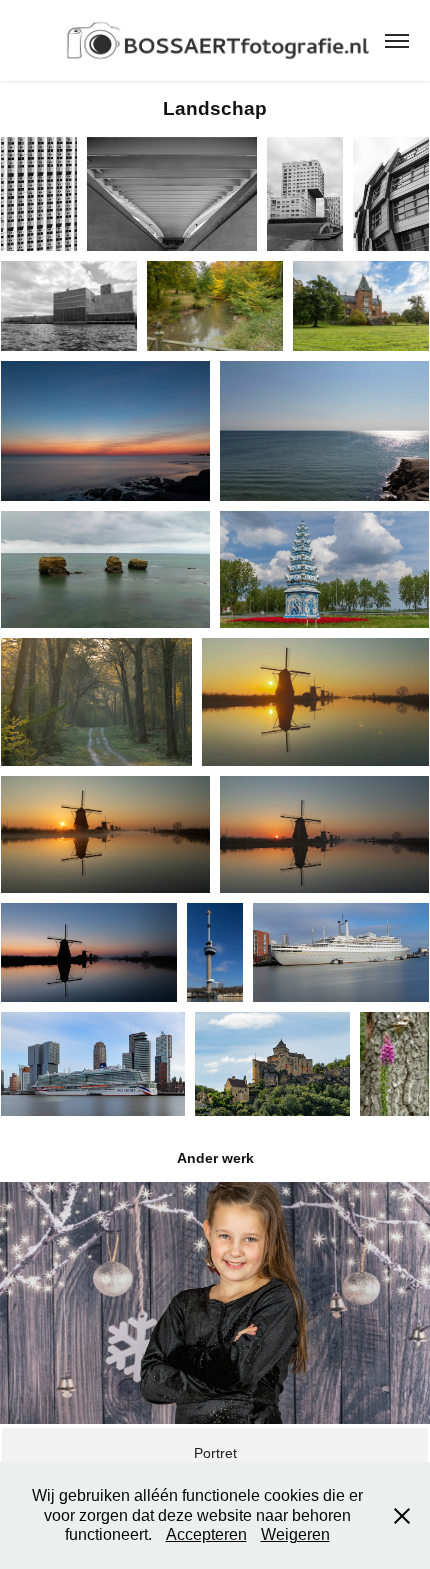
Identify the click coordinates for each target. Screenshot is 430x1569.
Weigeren (295, 1534)
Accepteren (206, 1534)
